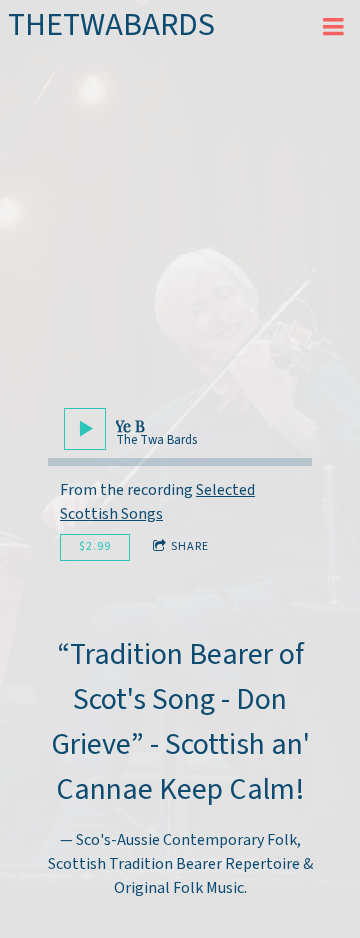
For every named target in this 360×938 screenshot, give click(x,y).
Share (190, 546)
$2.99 (95, 546)
